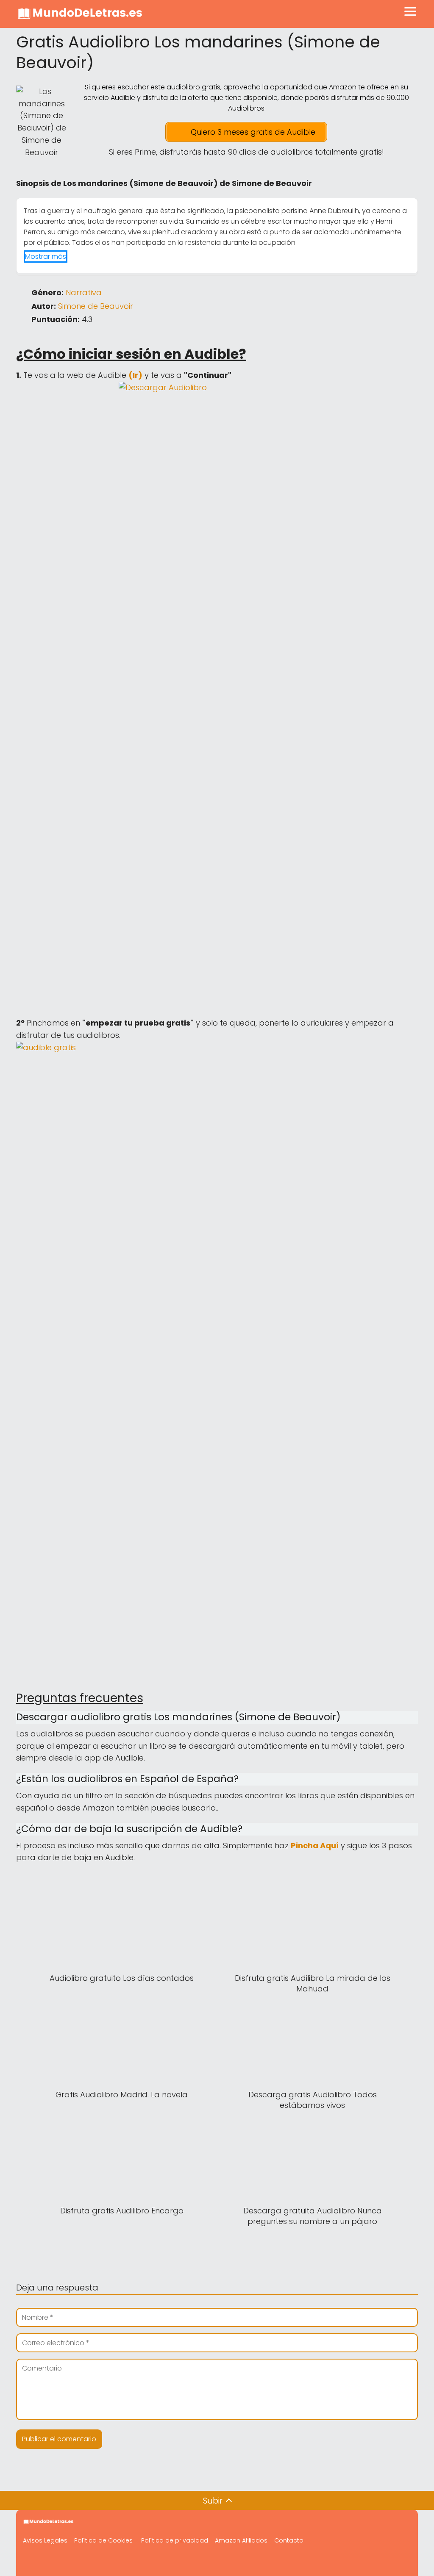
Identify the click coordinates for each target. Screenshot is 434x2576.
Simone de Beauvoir (96, 306)
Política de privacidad (175, 2540)
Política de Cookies (103, 2540)
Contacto (289, 2540)
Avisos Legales (45, 2540)
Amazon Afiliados (241, 2540)
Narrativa (84, 293)
